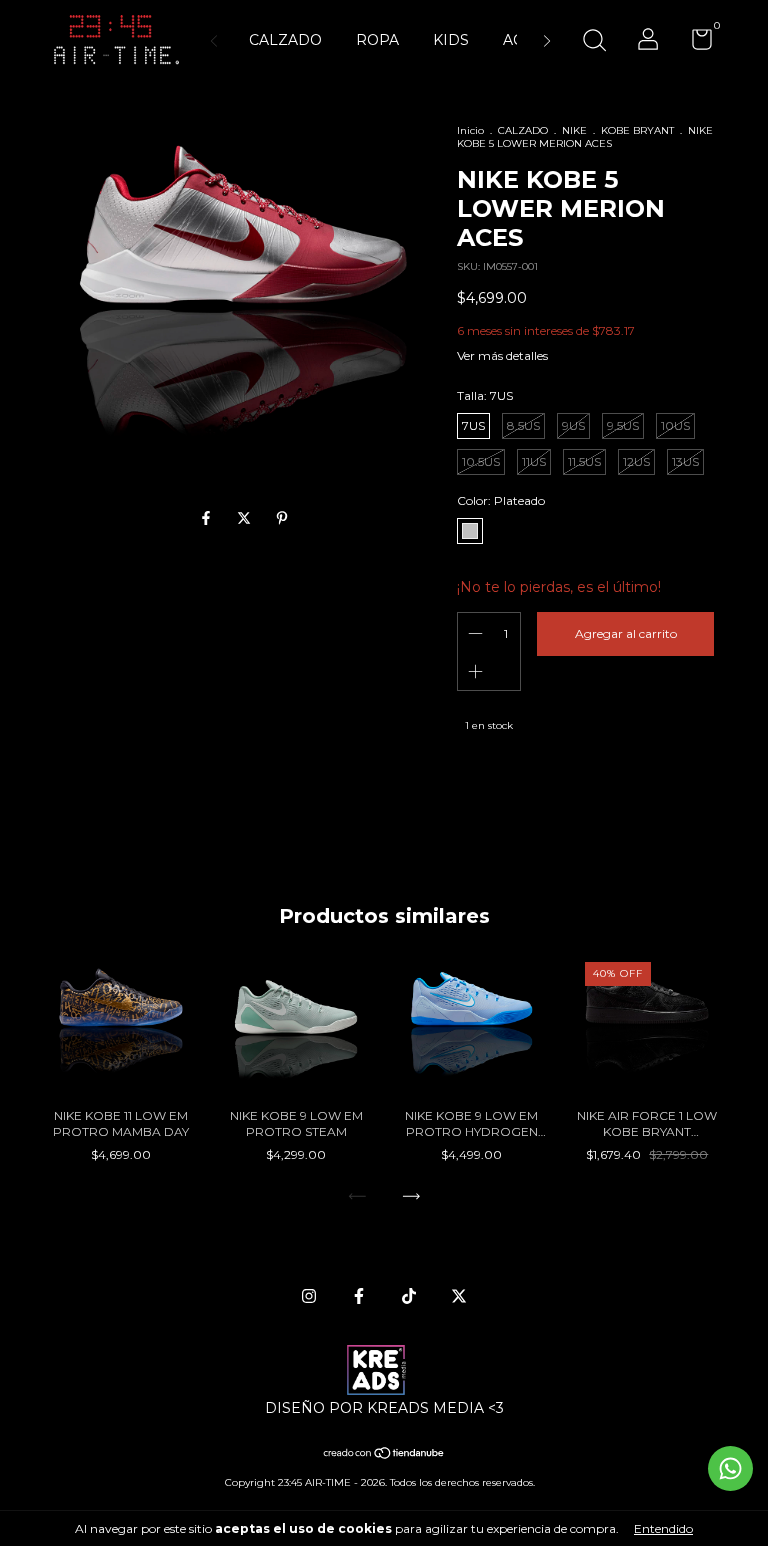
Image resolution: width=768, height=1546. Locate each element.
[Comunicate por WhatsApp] (730, 1468)
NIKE (574, 130)
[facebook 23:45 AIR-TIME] (359, 1296)
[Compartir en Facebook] (208, 519)
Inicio (470, 130)
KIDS (451, 40)
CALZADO (285, 40)
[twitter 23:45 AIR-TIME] (459, 1296)
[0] (694, 43)
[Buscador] (594, 42)
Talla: (485, 395)
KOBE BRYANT (637, 130)
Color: (501, 500)
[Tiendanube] (384, 1455)
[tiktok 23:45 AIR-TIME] (409, 1296)
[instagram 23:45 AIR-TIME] (309, 1296)
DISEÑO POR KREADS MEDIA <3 (384, 1408)
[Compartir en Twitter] (246, 519)
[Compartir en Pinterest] (282, 519)
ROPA (377, 40)
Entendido (663, 1528)
